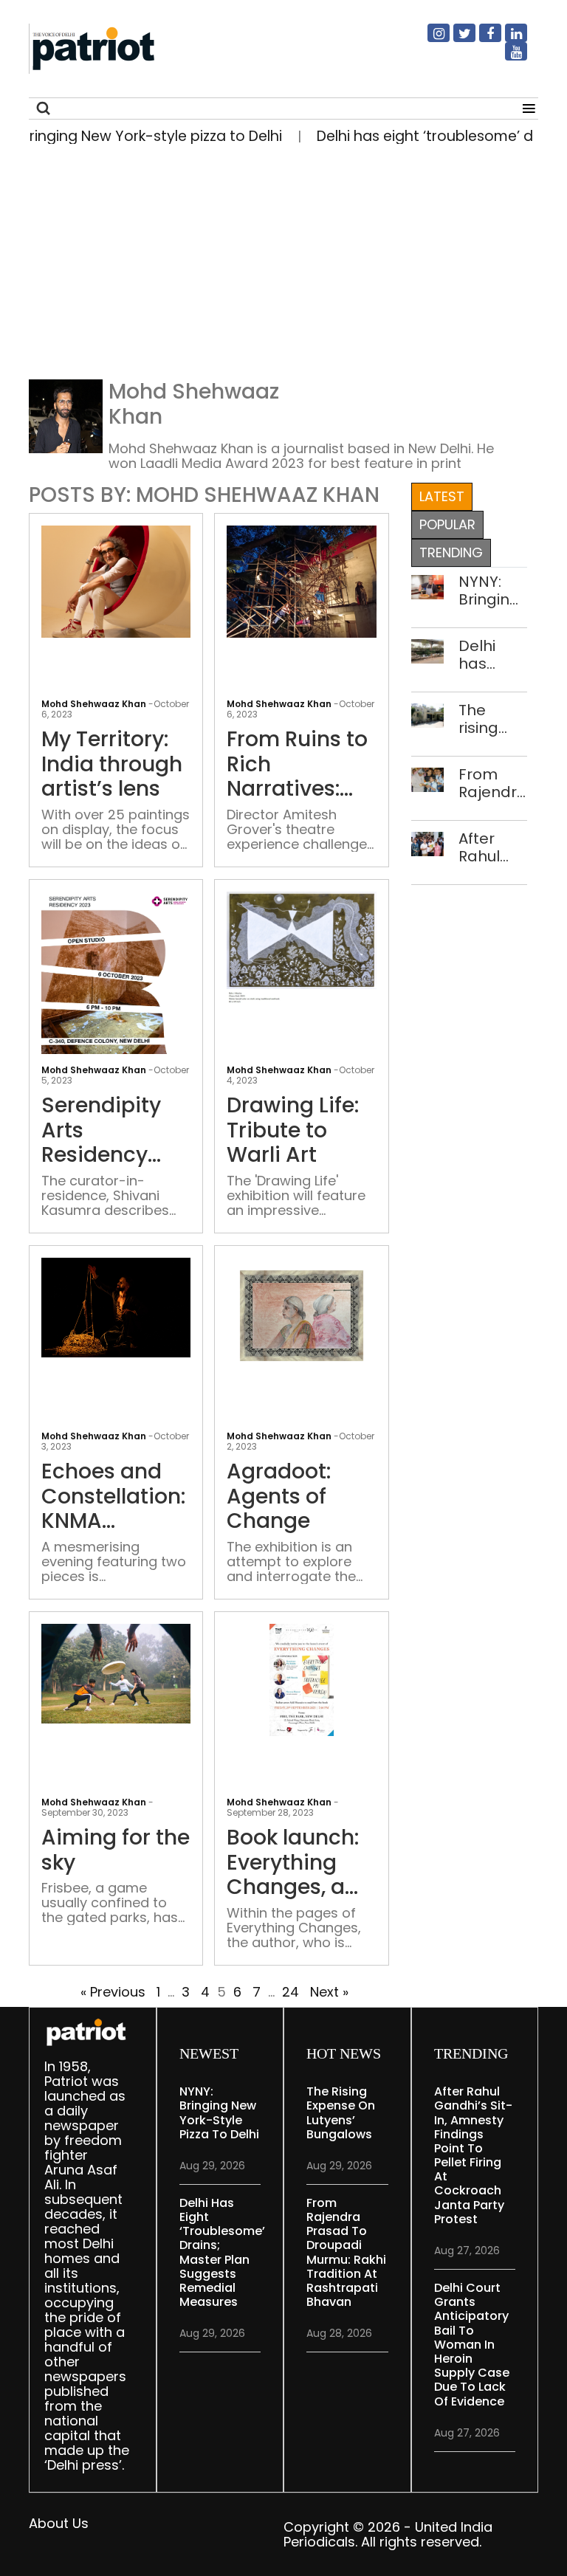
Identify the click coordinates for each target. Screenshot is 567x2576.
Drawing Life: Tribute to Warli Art (293, 1130)
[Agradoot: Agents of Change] (301, 1315)
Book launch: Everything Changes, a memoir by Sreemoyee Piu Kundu (293, 1863)
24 (291, 1992)
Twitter (456, 39)
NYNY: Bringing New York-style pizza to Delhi (489, 590)
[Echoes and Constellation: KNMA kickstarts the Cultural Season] (116, 1307)
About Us (59, 2523)
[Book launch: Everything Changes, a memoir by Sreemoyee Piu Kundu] (301, 1679)
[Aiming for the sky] (116, 1673)
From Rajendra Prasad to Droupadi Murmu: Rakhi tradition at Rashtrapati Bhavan (493, 783)
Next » (329, 1992)
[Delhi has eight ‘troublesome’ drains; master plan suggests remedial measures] (428, 650)
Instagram (430, 39)
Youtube (507, 58)
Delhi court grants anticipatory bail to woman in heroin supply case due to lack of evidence (472, 2345)
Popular (447, 524)
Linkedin (507, 39)
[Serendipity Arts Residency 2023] (116, 984)
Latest (442, 496)
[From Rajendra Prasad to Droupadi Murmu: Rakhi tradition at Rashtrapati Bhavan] (428, 778)
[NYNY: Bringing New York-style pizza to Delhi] (428, 586)
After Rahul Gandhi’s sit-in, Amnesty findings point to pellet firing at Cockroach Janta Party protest (493, 847)
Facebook (481, 39)
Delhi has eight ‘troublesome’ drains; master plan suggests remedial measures (493, 655)
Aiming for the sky (116, 1850)
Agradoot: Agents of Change (279, 1497)
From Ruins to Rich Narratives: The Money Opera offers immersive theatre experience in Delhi (297, 764)
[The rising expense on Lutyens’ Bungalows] (428, 714)
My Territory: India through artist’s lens (112, 764)
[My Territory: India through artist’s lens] (116, 581)
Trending (451, 552)
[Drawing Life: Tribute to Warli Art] (301, 948)
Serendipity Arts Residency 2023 (101, 1130)
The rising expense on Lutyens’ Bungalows (493, 719)
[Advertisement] (283, 267)
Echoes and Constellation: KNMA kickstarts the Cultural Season (113, 1497)
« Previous (113, 1992)
